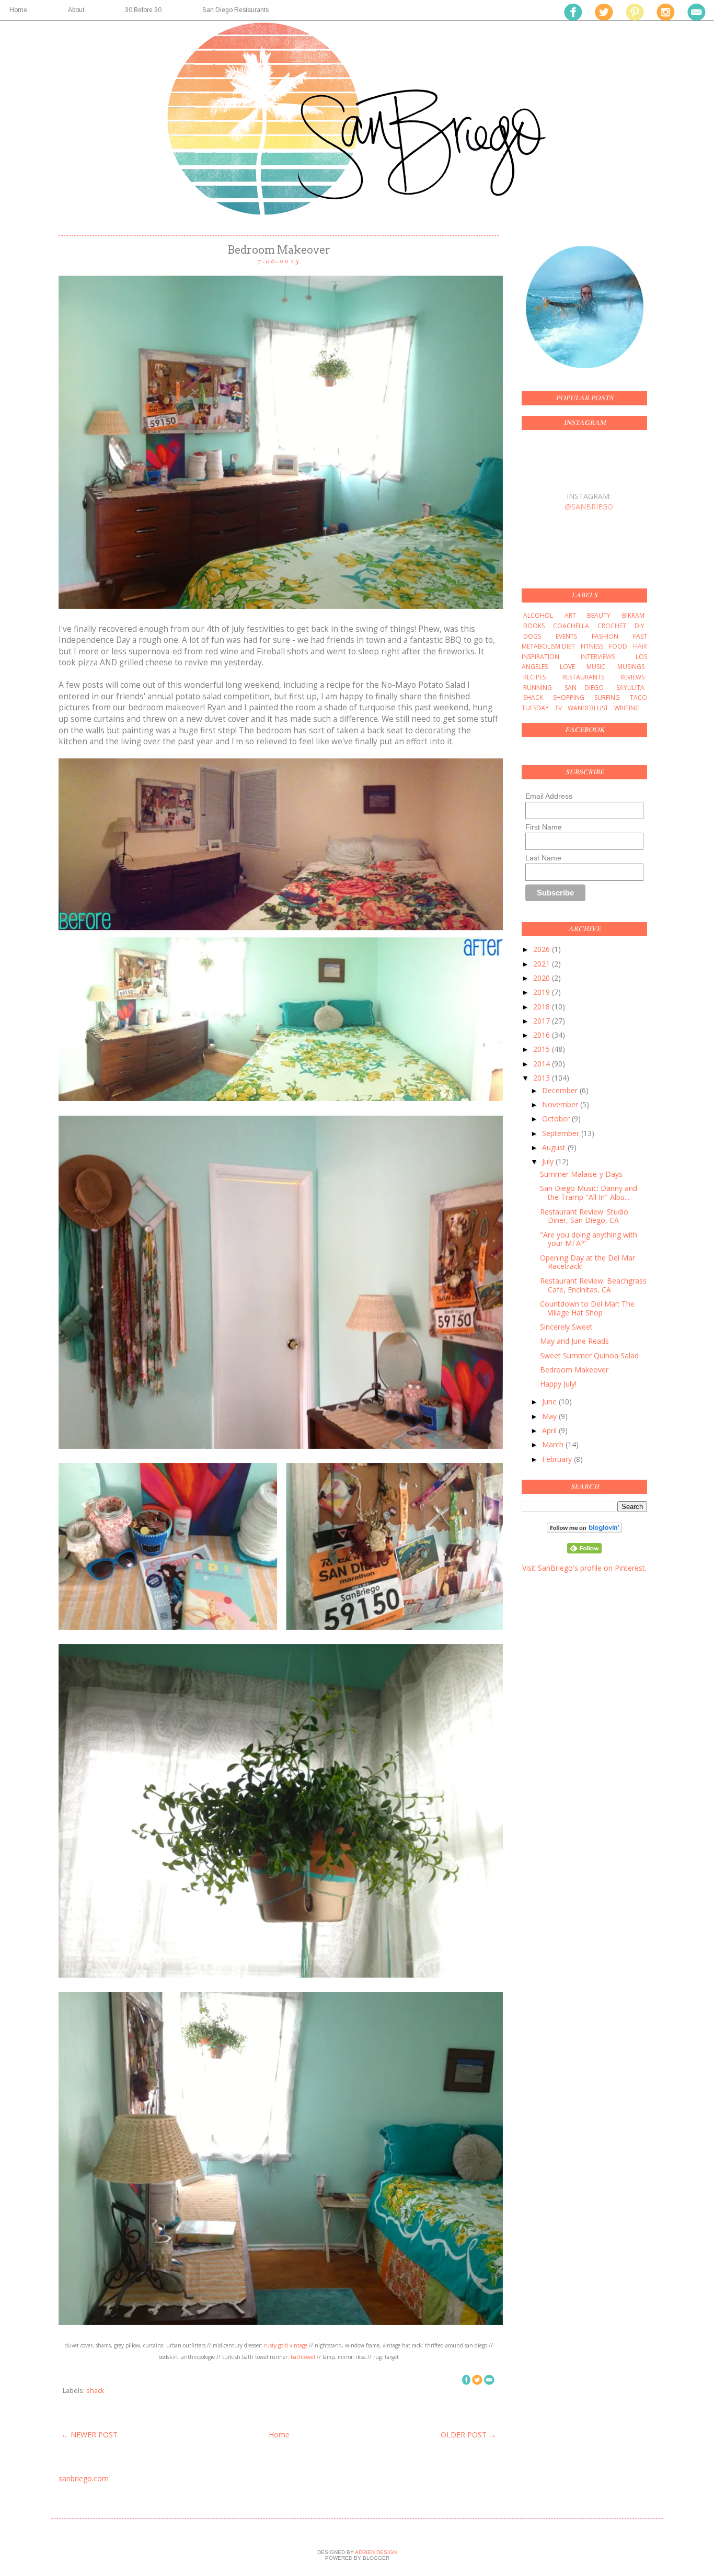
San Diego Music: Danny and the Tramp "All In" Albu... (589, 1193)
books (534, 626)
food (618, 646)
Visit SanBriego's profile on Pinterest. (584, 1568)
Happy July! (558, 1384)
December (561, 1090)
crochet (612, 626)
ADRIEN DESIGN (375, 2552)
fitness (592, 646)
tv (558, 708)
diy (640, 626)
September (562, 1133)
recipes (534, 677)
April (550, 1430)
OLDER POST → (468, 2435)
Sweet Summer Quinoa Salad (589, 1355)
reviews (632, 677)
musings (631, 667)
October (557, 1119)
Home (279, 2435)
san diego (584, 688)
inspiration (540, 657)
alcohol (538, 615)
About (76, 10)
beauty (599, 615)
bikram (633, 615)
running (538, 688)
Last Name (543, 858)
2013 (543, 1078)
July (549, 1161)
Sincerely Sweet (566, 1327)
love (567, 667)
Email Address (549, 796)
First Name (544, 827)
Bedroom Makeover (574, 1370)
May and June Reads (574, 1341)
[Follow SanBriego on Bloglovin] (584, 1530)
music (596, 667)
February (558, 1459)
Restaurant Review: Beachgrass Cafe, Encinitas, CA (593, 1285)
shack (95, 2391)
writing (627, 708)
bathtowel (303, 2357)
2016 (543, 1035)
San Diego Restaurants (235, 10)
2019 (543, 992)
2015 (543, 1049)
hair (640, 646)
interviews (598, 657)
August (555, 1147)
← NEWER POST (89, 2435)
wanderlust (588, 708)
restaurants (583, 677)
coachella (571, 626)
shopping (569, 697)
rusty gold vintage (286, 2345)
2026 (543, 949)
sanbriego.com (84, 2478)
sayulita (630, 688)
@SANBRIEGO (589, 507)
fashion (605, 636)
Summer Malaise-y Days (581, 1174)
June (550, 1402)
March (554, 1444)
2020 (543, 978)
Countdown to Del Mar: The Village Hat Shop (587, 1308)
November (561, 1104)
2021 (543, 964)
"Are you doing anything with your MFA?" (589, 1239)
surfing (607, 697)
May (550, 1416)
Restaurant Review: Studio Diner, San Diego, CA (584, 1216)
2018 (543, 1007)
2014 (543, 1064)
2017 (543, 1021)
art (570, 615)
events (566, 636)
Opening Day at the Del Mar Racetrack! (588, 1262)
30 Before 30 (143, 10)
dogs (532, 636)
